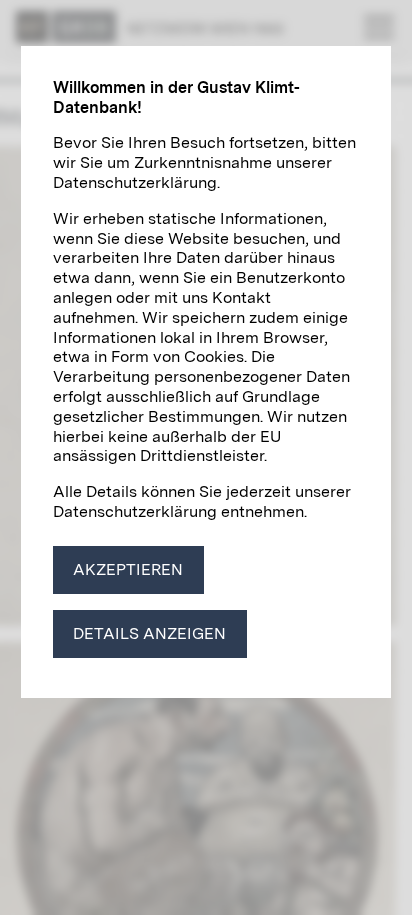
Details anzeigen (149, 633)
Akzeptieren (128, 569)
